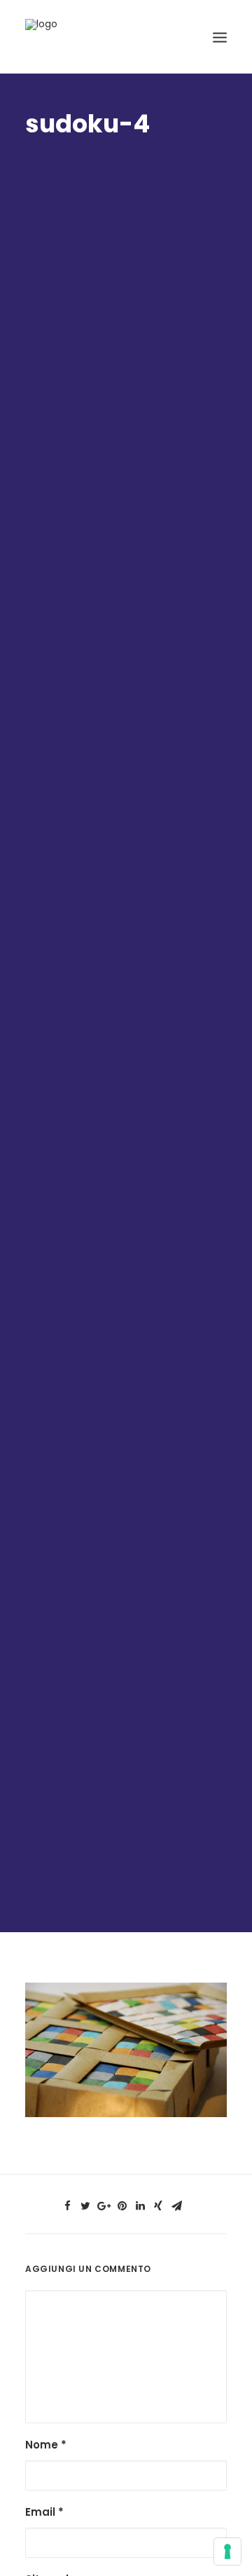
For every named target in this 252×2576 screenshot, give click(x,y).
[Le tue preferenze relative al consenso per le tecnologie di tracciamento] (227, 2551)
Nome (46, 2445)
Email (44, 2512)
